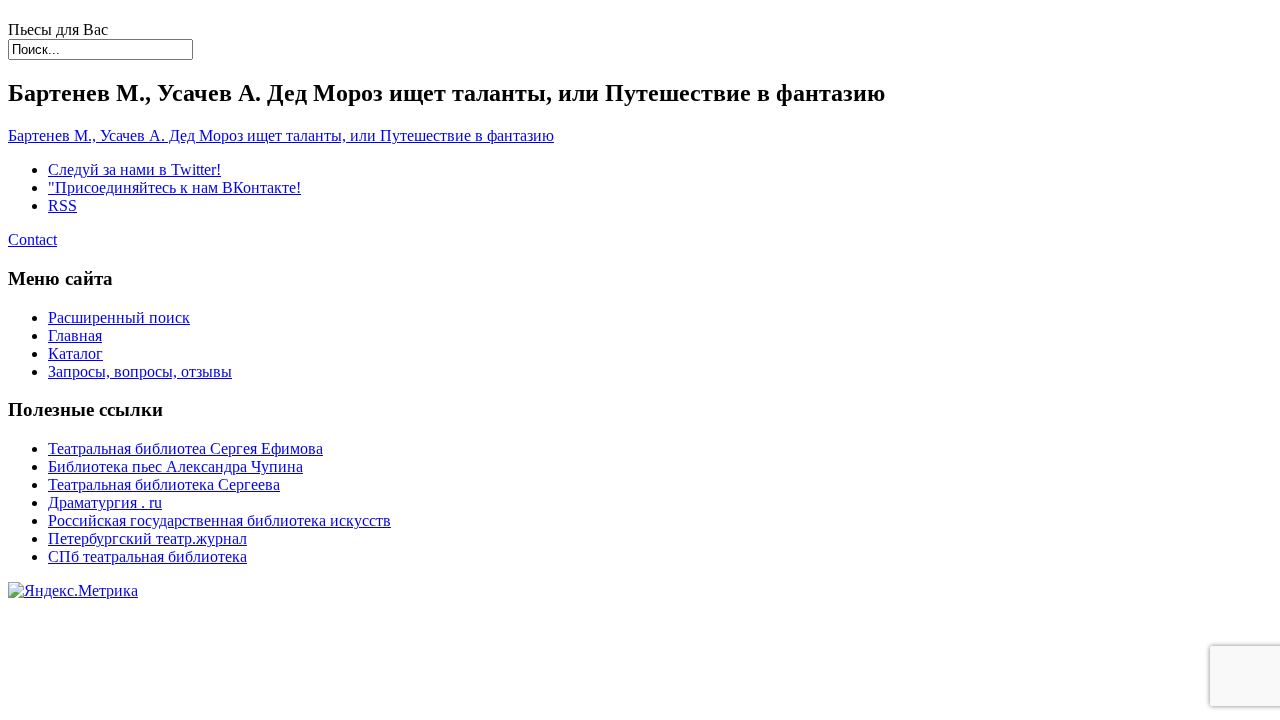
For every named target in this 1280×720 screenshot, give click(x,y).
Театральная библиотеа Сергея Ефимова (185, 448)
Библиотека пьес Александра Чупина (175, 466)
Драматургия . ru (105, 502)
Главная (75, 335)
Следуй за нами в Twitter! (134, 169)
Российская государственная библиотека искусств (219, 520)
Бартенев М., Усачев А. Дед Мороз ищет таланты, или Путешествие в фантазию (281, 135)
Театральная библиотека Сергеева (164, 484)
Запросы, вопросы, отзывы (140, 371)
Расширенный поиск (119, 317)
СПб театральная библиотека (147, 556)
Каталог (75, 353)
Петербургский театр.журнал (147, 538)
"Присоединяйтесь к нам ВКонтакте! (174, 187)
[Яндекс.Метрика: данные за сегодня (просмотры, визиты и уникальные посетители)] (73, 591)
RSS (62, 205)
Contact (32, 239)
